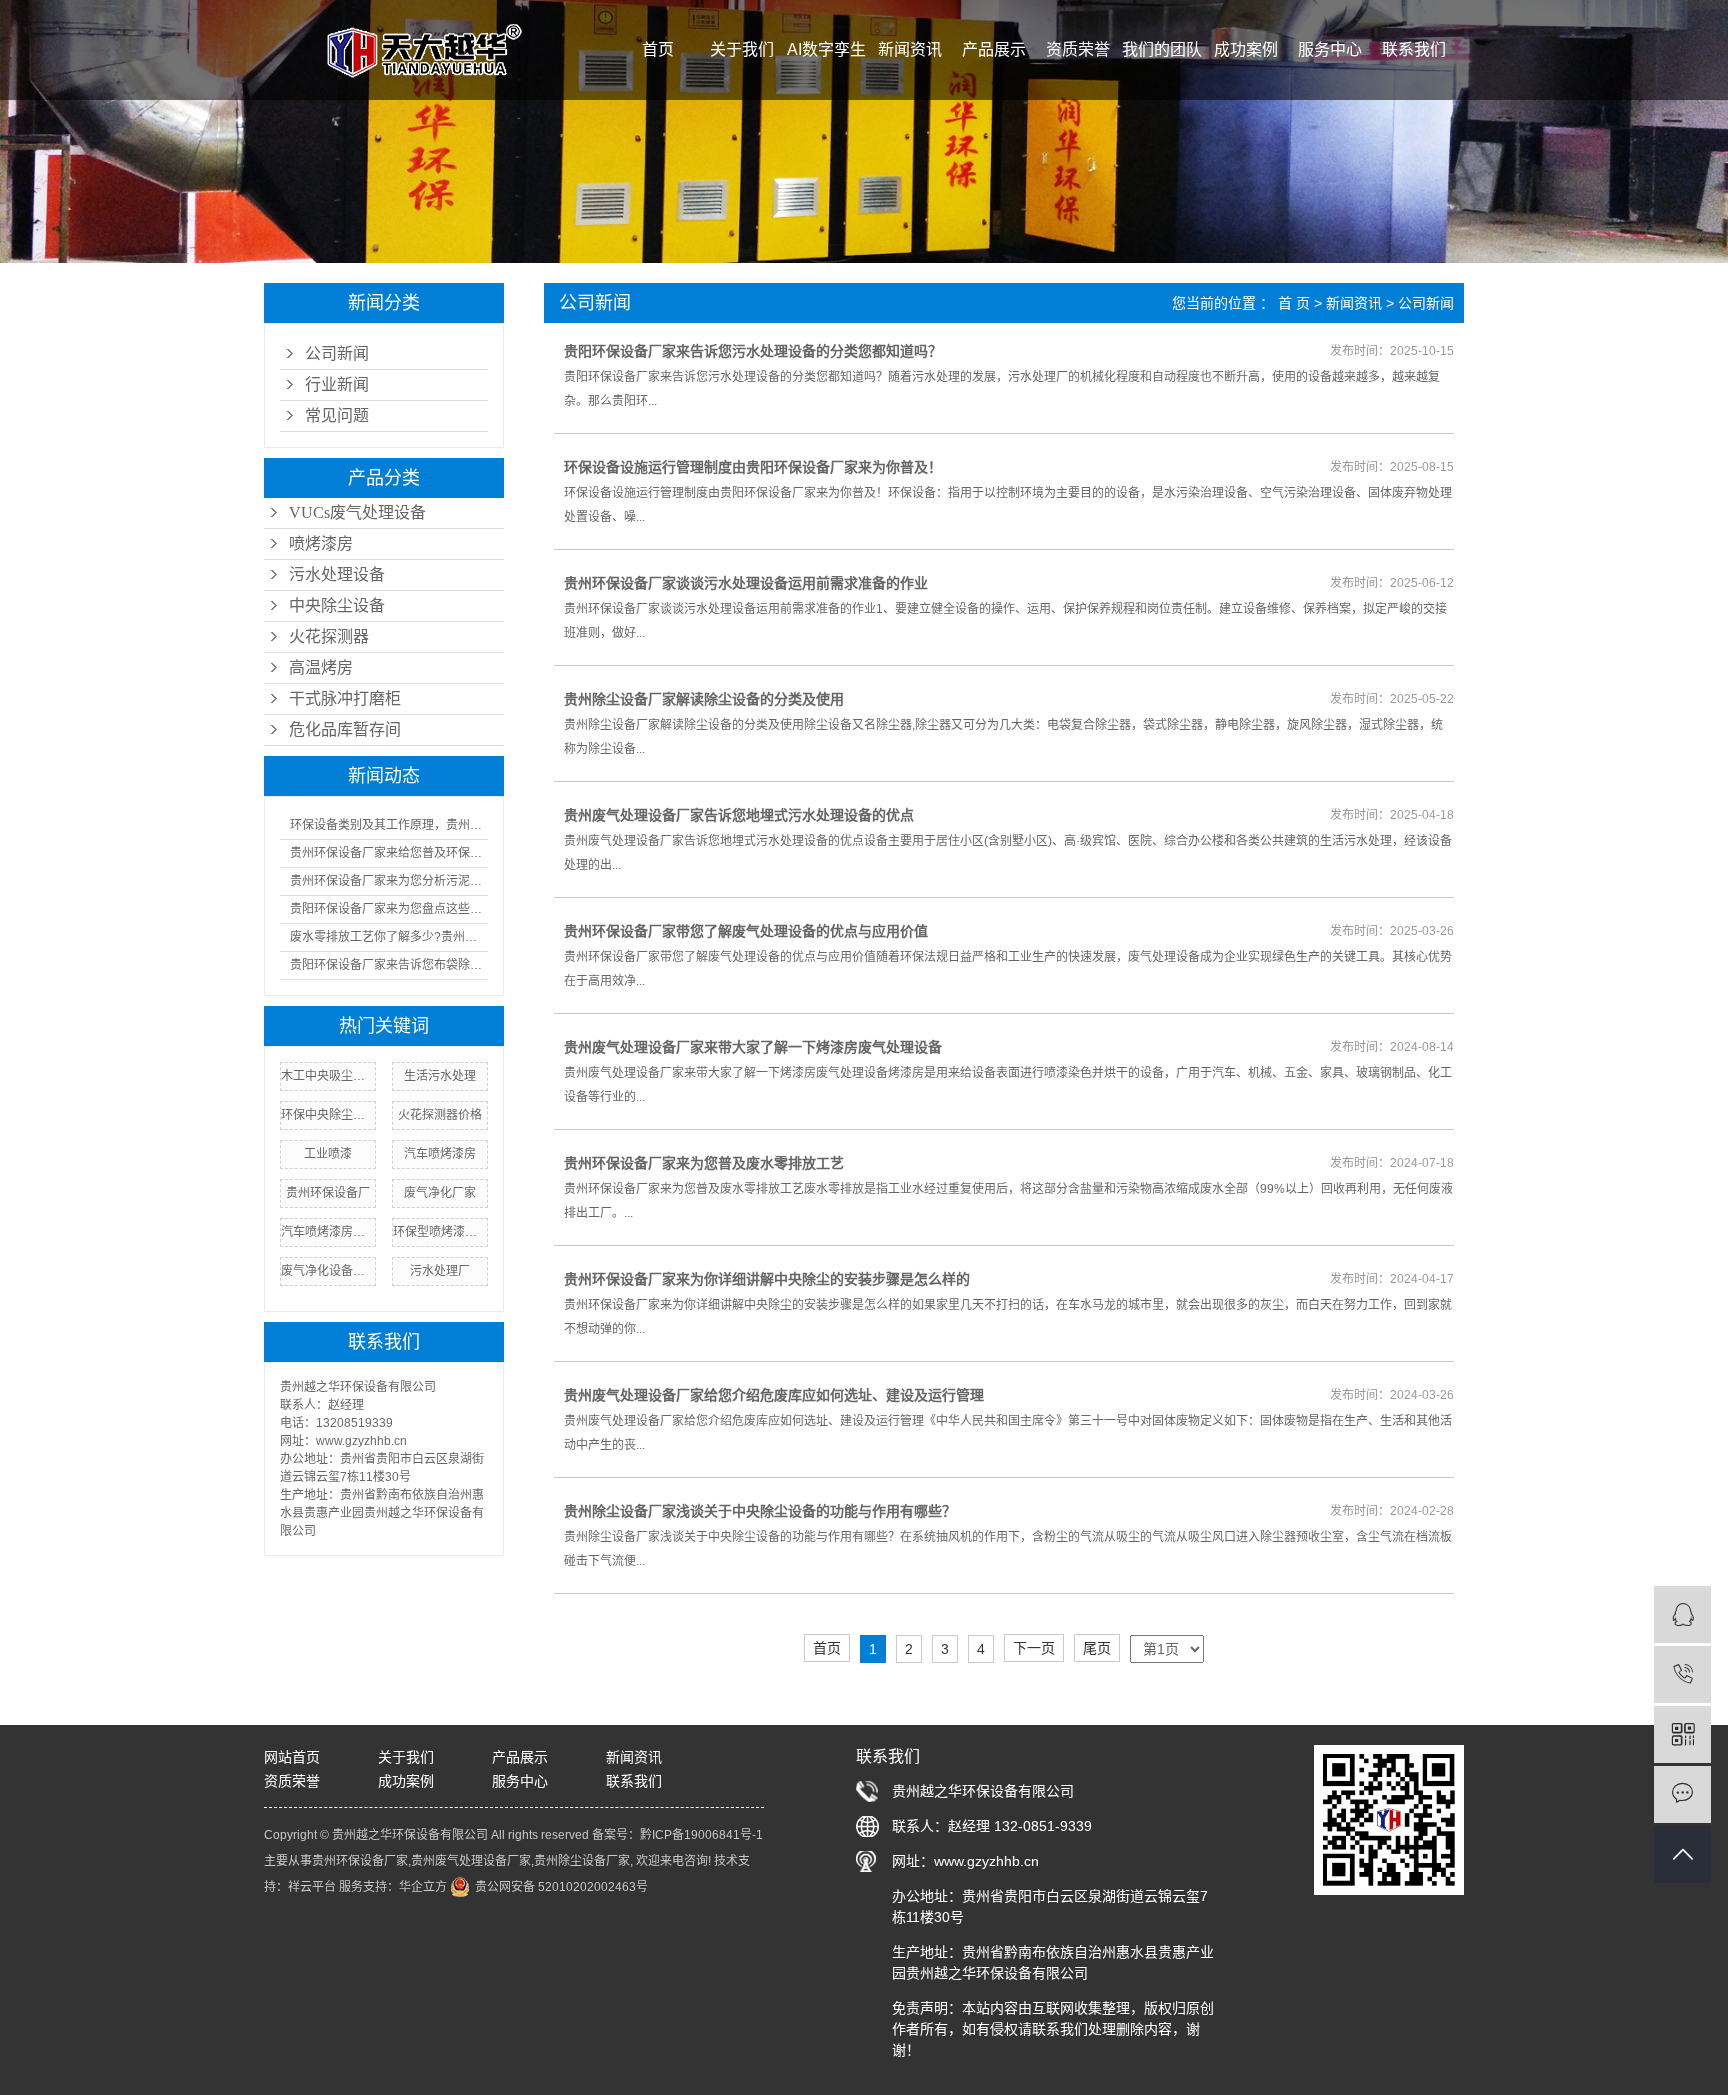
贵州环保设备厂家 (360, 1861)
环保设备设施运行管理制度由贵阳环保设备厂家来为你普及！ (753, 467)
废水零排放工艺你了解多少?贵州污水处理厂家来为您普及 (389, 937)
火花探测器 (329, 636)
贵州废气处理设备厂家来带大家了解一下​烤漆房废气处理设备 (753, 1047)
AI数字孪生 (826, 49)
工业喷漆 (328, 1154)
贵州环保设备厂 (328, 1193)
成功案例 (1246, 49)
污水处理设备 (337, 574)
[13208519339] (1682, 1674)
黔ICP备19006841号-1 (701, 1835)
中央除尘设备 (337, 605)
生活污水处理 (440, 1076)
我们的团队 (1162, 49)
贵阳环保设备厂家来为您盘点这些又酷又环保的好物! (389, 909)
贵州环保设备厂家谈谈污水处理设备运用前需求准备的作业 (746, 583)
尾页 (1097, 1648)
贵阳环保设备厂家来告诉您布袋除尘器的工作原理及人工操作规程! (389, 965)
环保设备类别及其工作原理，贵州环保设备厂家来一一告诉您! (389, 825)
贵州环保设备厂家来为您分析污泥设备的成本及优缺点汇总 (389, 881)
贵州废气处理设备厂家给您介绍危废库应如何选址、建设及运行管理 (774, 1395)
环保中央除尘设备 (328, 1115)
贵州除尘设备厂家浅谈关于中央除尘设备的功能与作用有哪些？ (760, 1511)
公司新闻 (337, 353)
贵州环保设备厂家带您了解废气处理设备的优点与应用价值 (746, 931)
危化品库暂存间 (345, 729)
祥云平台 (312, 1887)
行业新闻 (337, 384)
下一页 (1034, 1648)
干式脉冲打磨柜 (345, 698)
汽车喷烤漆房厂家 (328, 1232)
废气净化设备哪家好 (328, 1271)
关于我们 (742, 49)
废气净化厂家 (440, 1193)
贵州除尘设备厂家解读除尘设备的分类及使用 (704, 699)
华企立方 (423, 1887)
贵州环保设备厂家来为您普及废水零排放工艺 (704, 1163)
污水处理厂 (440, 1271)
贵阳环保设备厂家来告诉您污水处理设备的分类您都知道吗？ (753, 351)
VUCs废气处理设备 (357, 512)
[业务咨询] (1682, 1614)
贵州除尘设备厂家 (582, 1861)
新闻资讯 (910, 49)
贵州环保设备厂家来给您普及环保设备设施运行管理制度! (389, 853)
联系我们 (1414, 49)
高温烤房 (321, 667)
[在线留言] (1682, 1794)
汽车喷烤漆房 (440, 1154)
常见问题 (337, 415)
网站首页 (292, 1757)
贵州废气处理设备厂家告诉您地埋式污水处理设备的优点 (739, 815)
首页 (658, 49)
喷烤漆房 (321, 543)
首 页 (1294, 303)
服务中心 (1330, 49)
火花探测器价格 (440, 1115)
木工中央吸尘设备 (328, 1076)
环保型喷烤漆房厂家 (440, 1232)
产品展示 (994, 49)
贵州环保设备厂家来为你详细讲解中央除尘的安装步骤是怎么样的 (767, 1279)
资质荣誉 (1078, 49)
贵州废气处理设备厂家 (471, 1861)
